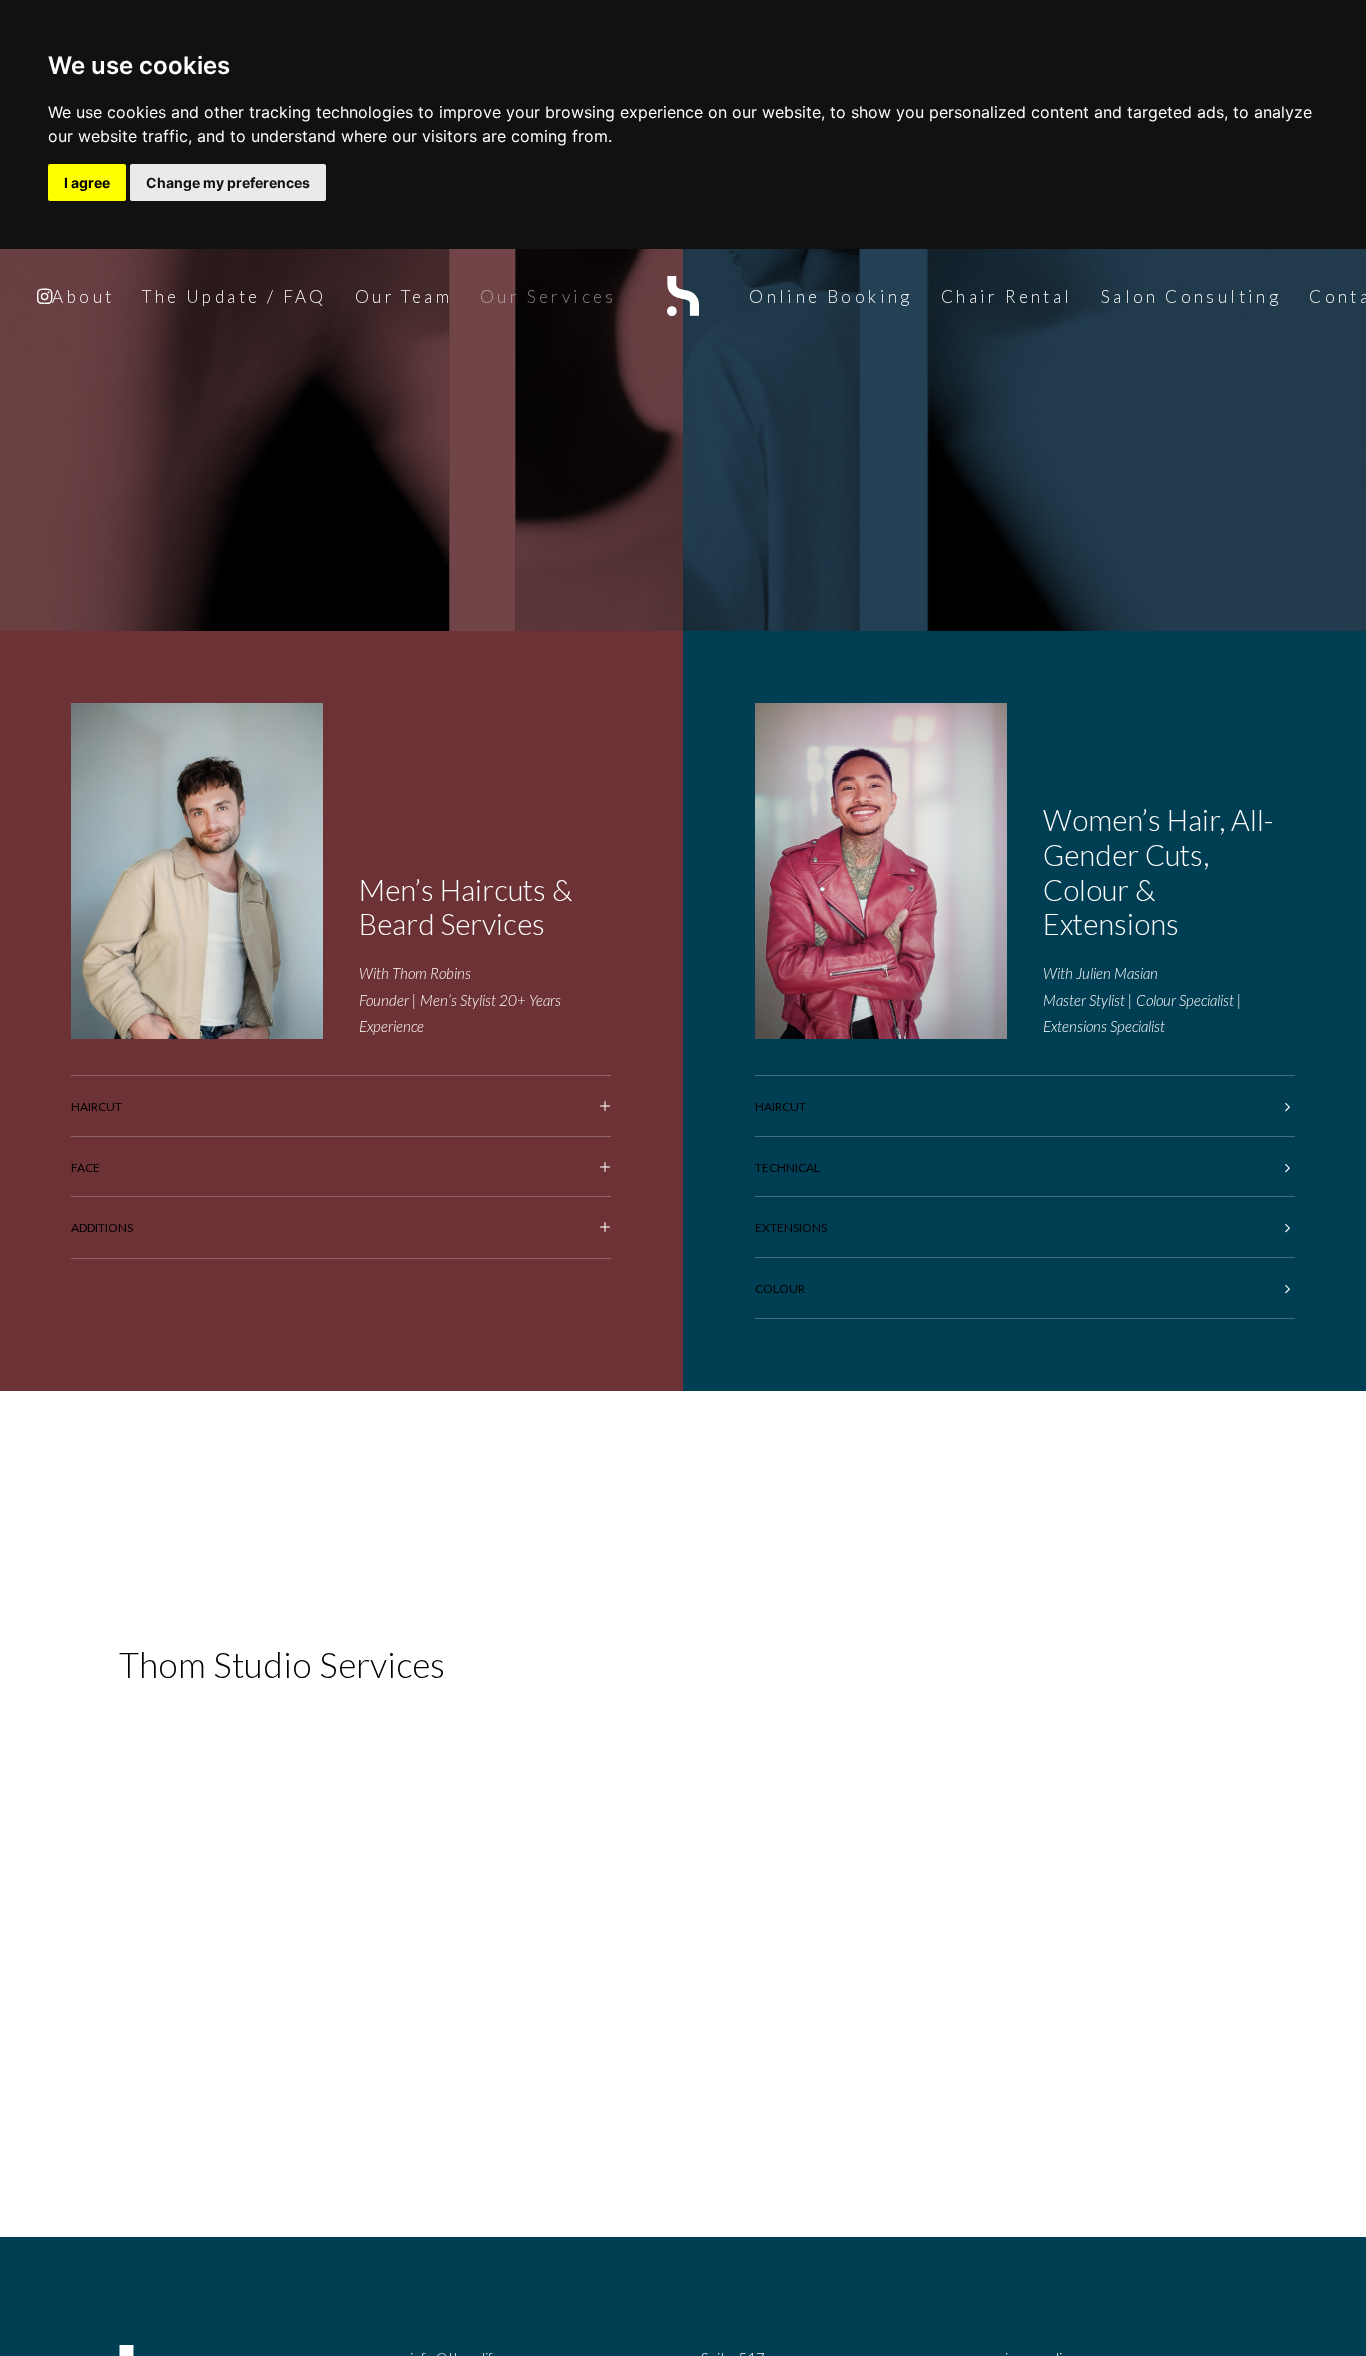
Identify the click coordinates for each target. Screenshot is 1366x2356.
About (83, 296)
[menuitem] (83, 296)
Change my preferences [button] (228, 182)
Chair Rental (1007, 296)
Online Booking (831, 296)
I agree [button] (87, 182)
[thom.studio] (683, 296)
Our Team (403, 296)
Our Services (548, 296)
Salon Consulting (1191, 296)
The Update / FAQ (234, 296)
